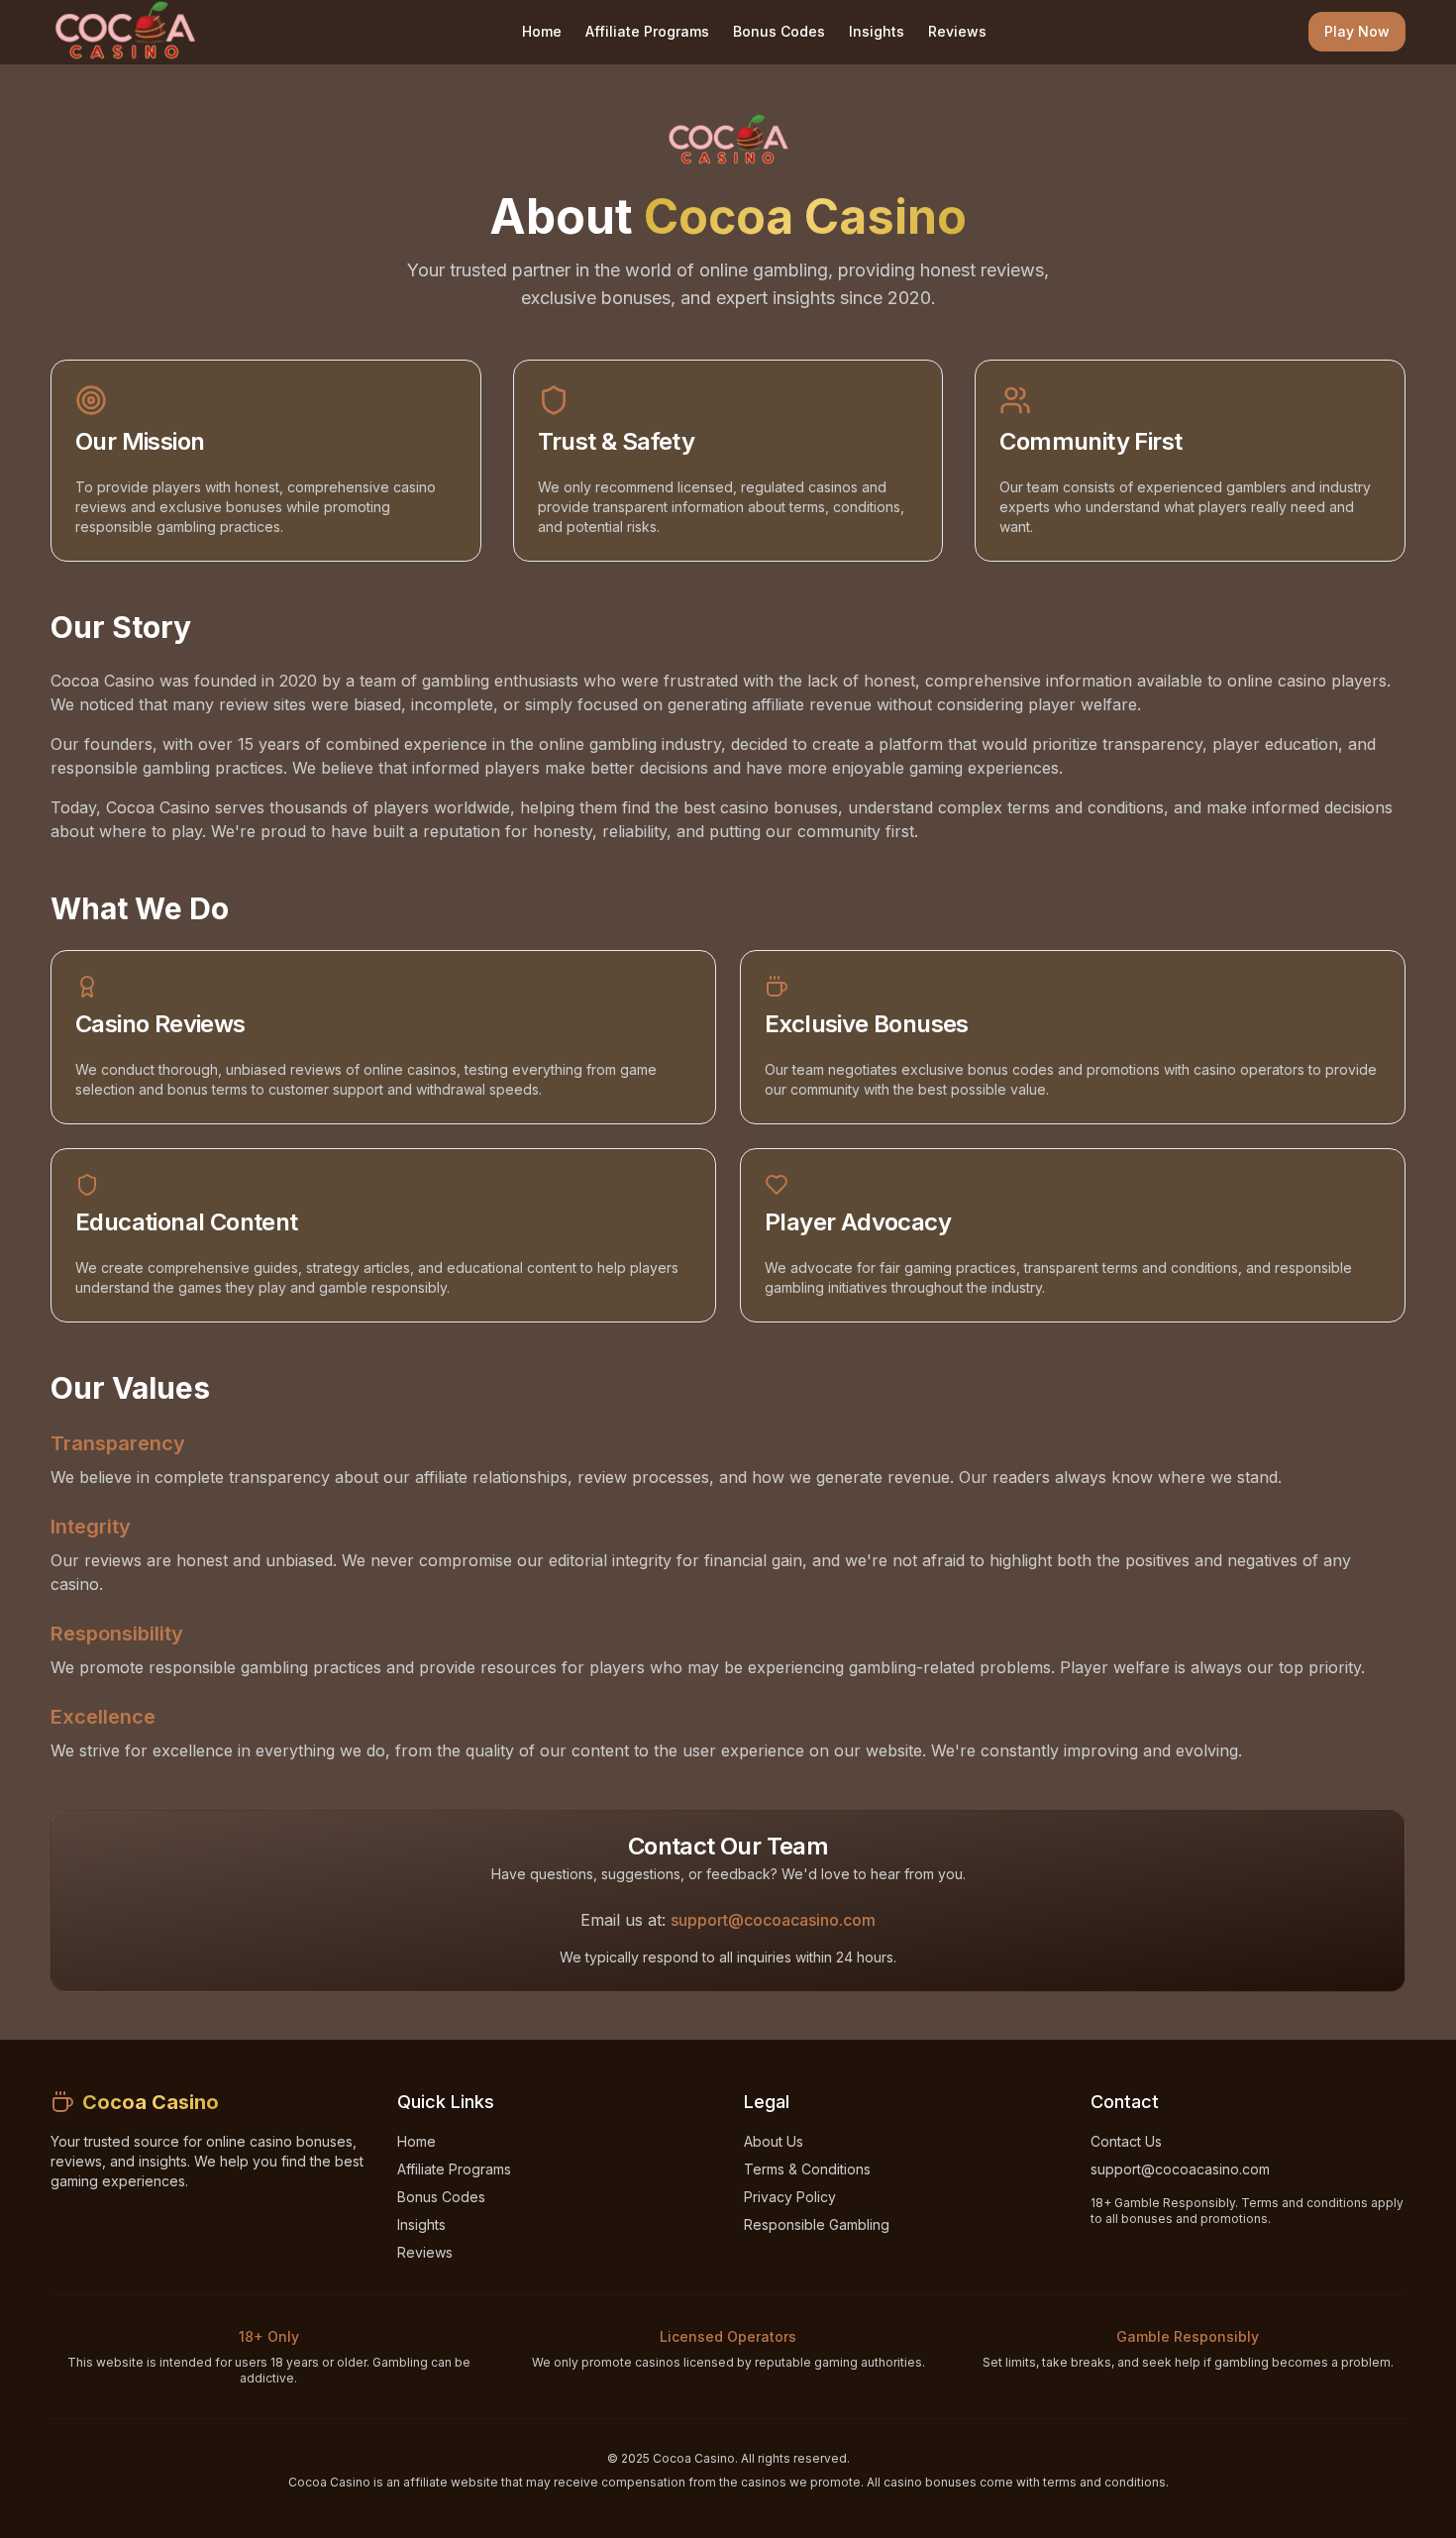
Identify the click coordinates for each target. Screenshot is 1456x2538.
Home (542, 31)
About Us (774, 2141)
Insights (877, 31)
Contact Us (1126, 2141)
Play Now (1357, 31)
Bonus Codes (779, 31)
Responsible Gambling (817, 2224)
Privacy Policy (790, 2197)
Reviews (957, 31)
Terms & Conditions (807, 2169)
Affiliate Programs (647, 31)
